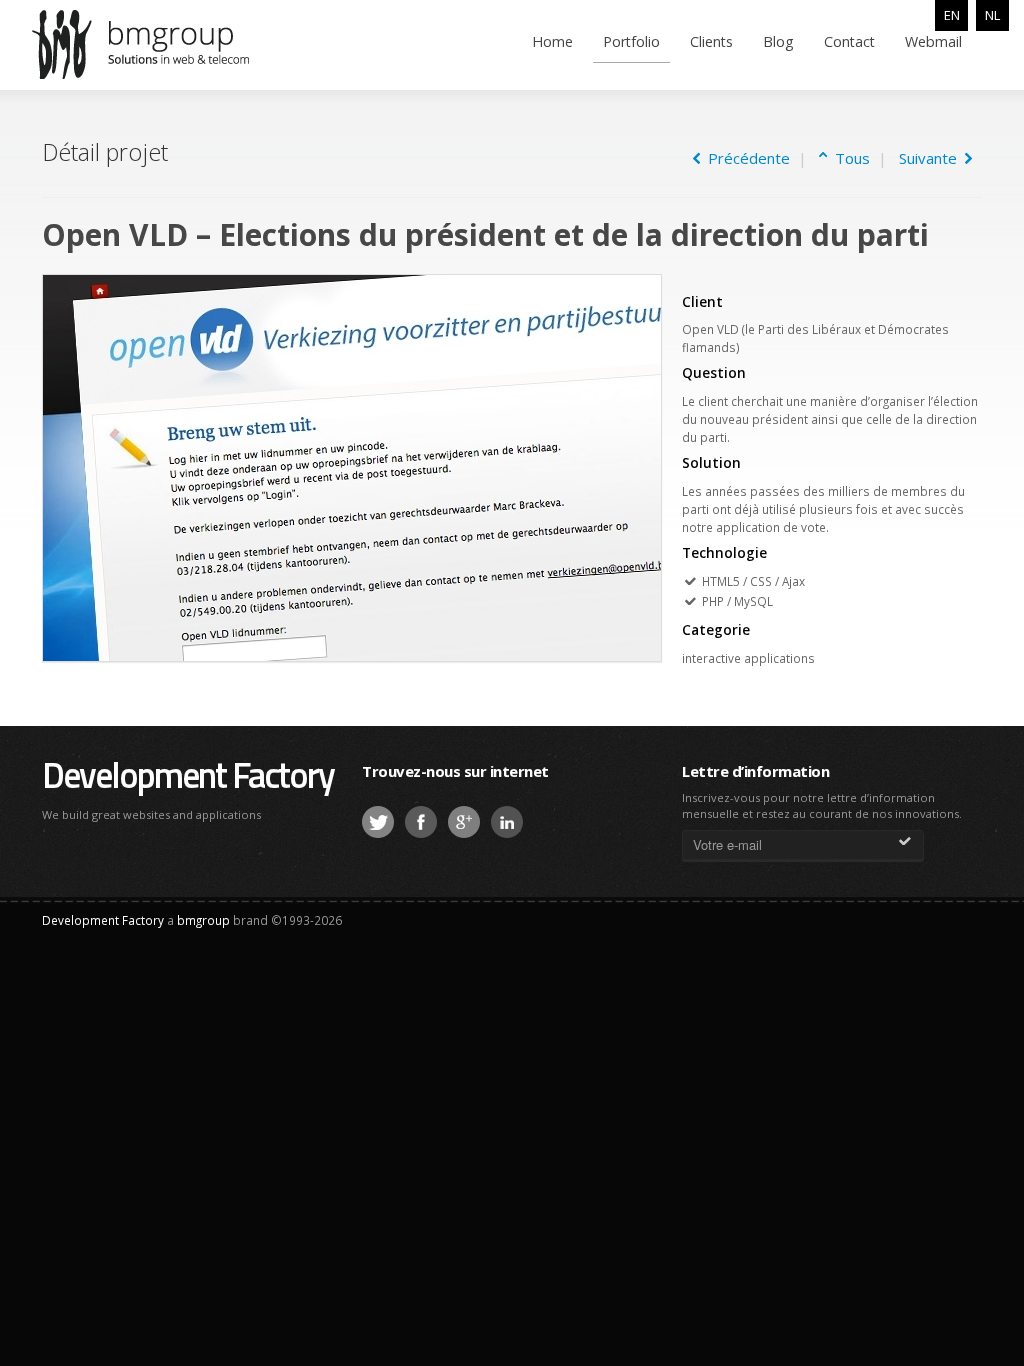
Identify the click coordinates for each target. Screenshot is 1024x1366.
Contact (849, 41)
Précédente (745, 158)
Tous (848, 158)
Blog (778, 41)
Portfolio (631, 41)
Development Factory (188, 774)
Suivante (932, 158)
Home (552, 41)
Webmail (933, 41)
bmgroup (171, 44)
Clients (711, 41)
